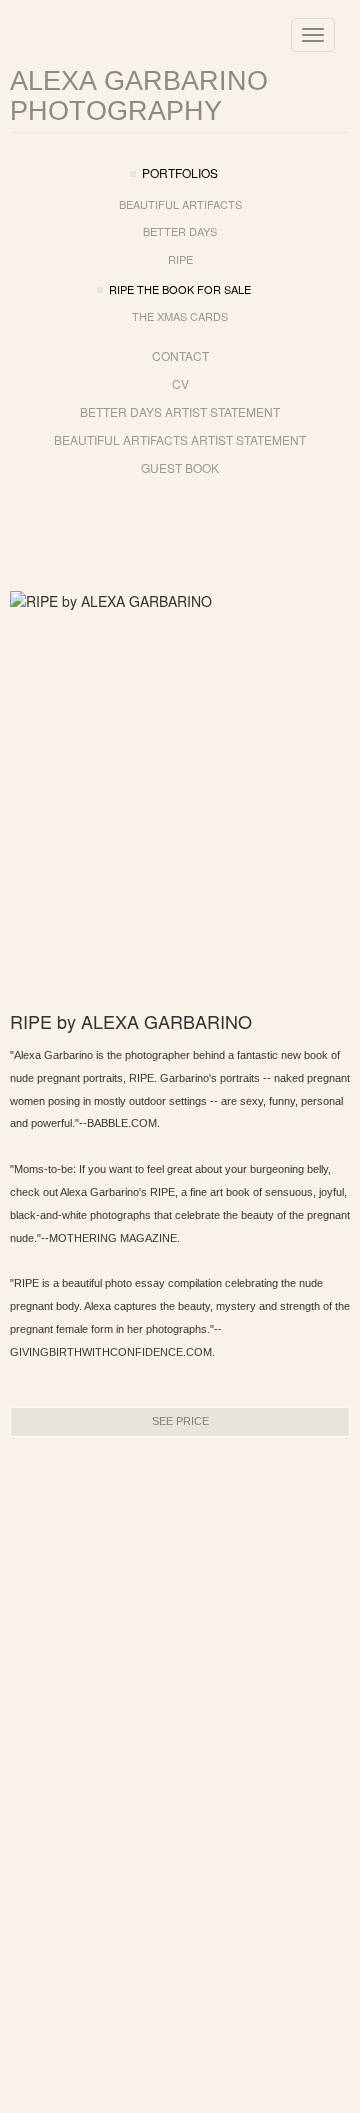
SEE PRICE (180, 1421)
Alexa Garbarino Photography (139, 96)
